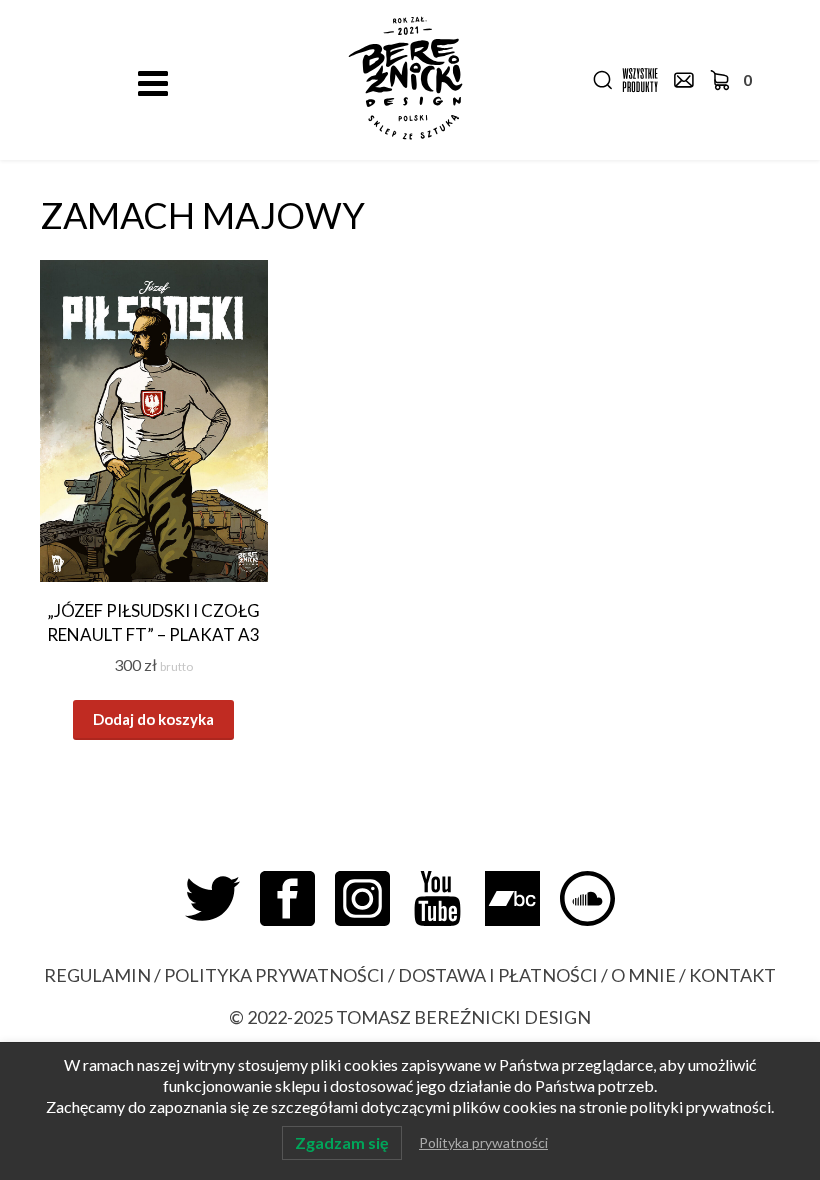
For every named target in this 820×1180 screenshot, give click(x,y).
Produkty (640, 80)
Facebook (297, 898)
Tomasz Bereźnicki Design (463, 1017)
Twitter (222, 898)
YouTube (447, 898)
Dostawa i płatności (498, 975)
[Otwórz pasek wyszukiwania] (603, 80)
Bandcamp (522, 898)
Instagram (372, 898)
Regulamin (97, 975)
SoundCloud (597, 898)
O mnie (643, 975)
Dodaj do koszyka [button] (153, 719)
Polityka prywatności (274, 975)
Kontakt (684, 80)
